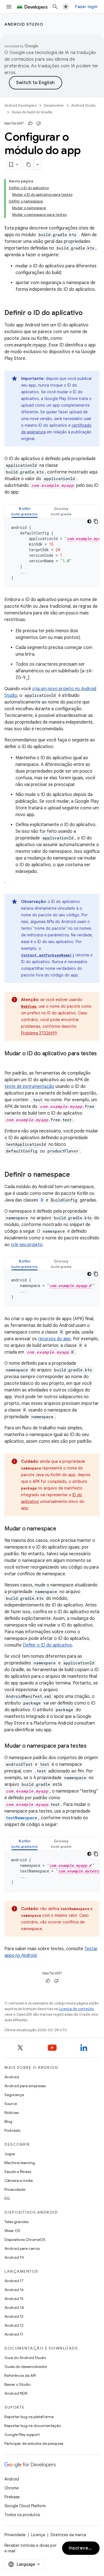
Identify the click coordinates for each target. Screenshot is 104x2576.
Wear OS (12, 2231)
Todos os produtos (22, 2515)
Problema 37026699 (39, 1033)
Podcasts (12, 2130)
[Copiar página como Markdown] (29, 165)
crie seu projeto (27, 1245)
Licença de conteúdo (76, 2009)
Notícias (12, 2113)
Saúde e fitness (18, 2172)
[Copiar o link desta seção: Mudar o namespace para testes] (92, 1746)
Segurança (14, 2095)
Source (11, 2104)
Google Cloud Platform (25, 2506)
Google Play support (22, 2435)
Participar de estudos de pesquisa (34, 2443)
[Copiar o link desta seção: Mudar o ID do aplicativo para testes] (10, 1062)
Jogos (10, 2154)
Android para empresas (25, 2086)
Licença (38, 2535)
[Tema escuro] (89, 521)
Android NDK (16, 2393)
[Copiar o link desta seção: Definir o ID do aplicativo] (88, 313)
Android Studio (24, 24)
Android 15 (14, 2299)
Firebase (12, 2497)
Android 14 (14, 2308)
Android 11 (14, 2334)
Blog (8, 2121)
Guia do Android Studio (25, 2358)
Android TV (14, 2257)
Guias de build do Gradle (32, 112)
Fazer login (86, 7)
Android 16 (14, 2290)
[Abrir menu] (9, 7)
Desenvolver (54, 105)
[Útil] (30, 123)
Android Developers (21, 105)
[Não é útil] (39, 123)
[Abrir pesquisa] (55, 7)
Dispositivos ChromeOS (25, 2240)
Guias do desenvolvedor (26, 2367)
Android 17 (14, 2281)
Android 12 (14, 2325)
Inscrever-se (83, 2548)
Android (12, 2077)
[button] (25, 511)
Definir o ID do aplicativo (47, 1645)
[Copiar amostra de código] (96, 521)
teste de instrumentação (29, 1086)
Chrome (12, 2488)
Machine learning (20, 2163)
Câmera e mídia (19, 2181)
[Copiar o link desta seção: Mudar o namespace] (62, 1529)
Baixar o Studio (17, 2384)
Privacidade (15, 2189)
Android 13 (14, 2316)
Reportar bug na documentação (33, 2426)
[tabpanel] (52, 553)
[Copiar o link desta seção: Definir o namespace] (75, 1175)
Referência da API (20, 2375)
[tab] (25, 511)
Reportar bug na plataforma (29, 2417)
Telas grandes (17, 2222)
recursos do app (54, 1339)
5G (7, 2198)
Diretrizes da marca (68, 2535)
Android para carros (22, 2248)
